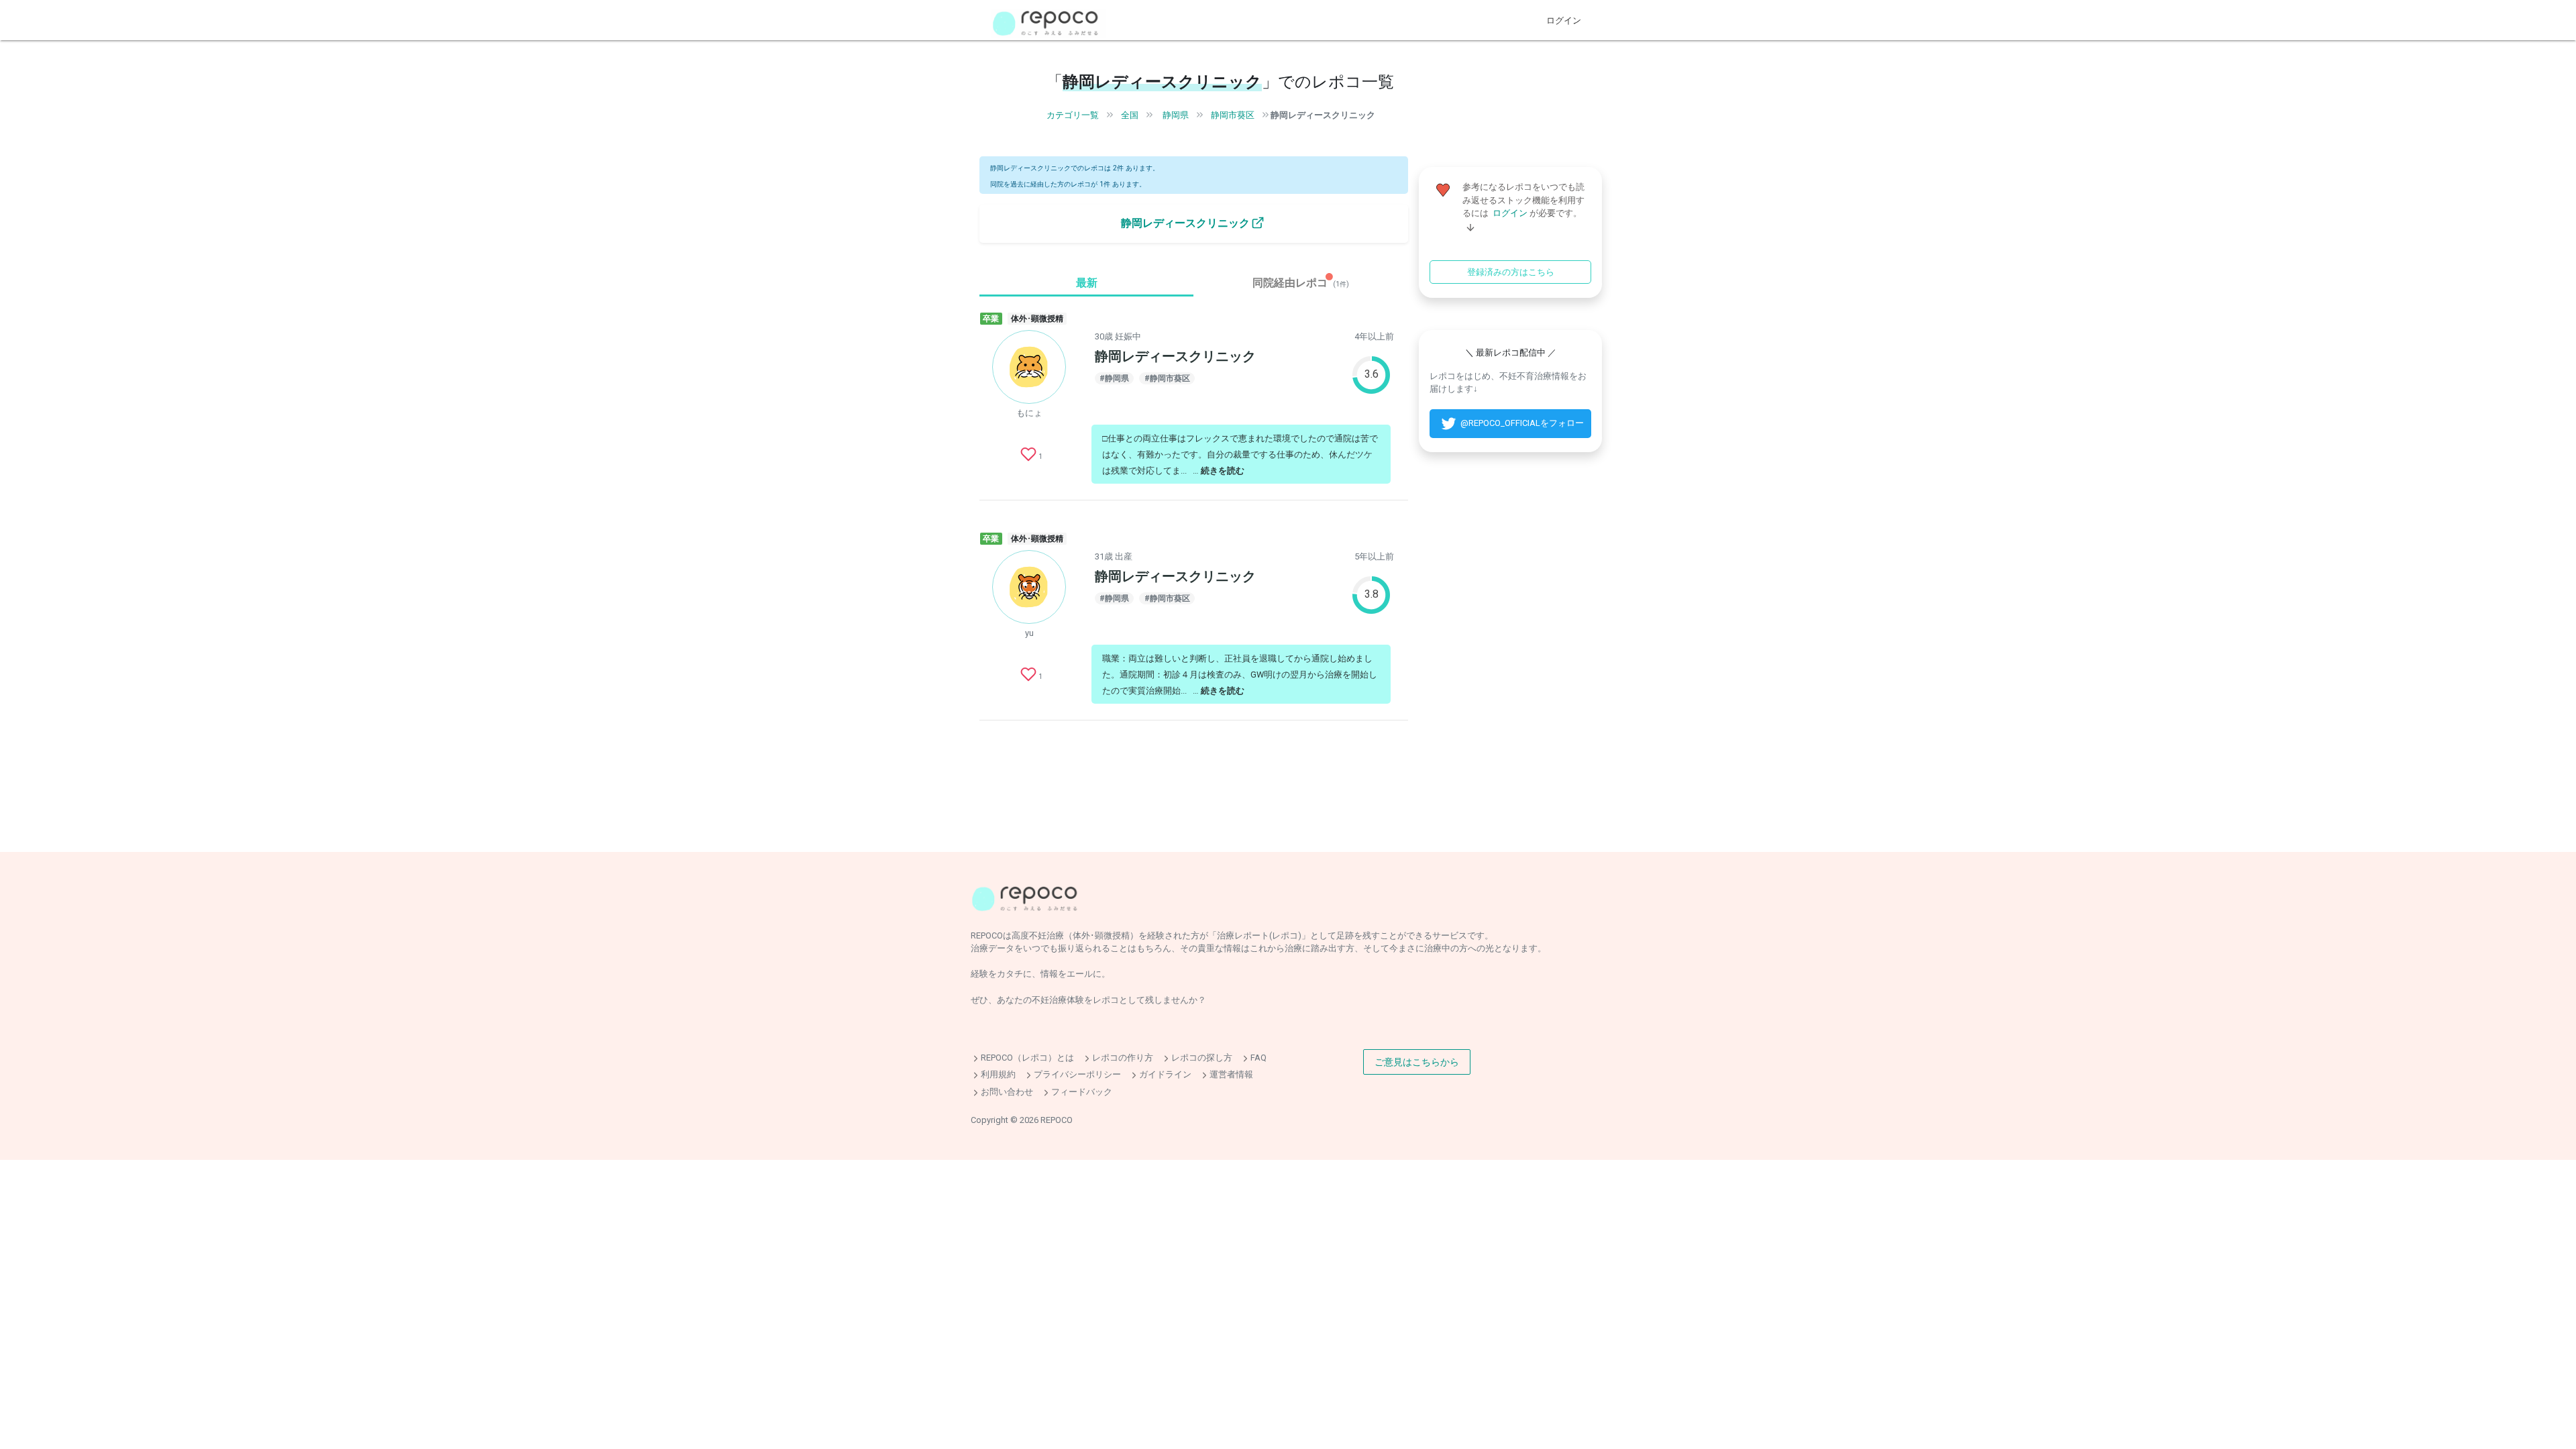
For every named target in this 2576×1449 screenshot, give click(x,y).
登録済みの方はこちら (1511, 272)
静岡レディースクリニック (1323, 115)
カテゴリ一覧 (1073, 115)
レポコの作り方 (1123, 1058)
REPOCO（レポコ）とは (1027, 1058)
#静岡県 (1114, 378)
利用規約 (998, 1075)
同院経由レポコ (1301, 283)
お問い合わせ (1007, 1092)
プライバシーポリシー (1077, 1075)
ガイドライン (1165, 1075)
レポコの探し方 (1202, 1058)
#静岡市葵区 (1167, 378)
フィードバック (1082, 1092)
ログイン (1564, 20)
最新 (1087, 283)
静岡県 (1176, 115)
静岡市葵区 (1233, 115)
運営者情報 (1231, 1075)
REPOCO (1057, 1120)
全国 (1130, 115)
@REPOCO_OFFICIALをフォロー (1522, 423)
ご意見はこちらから (1417, 1062)
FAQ (1258, 1058)
